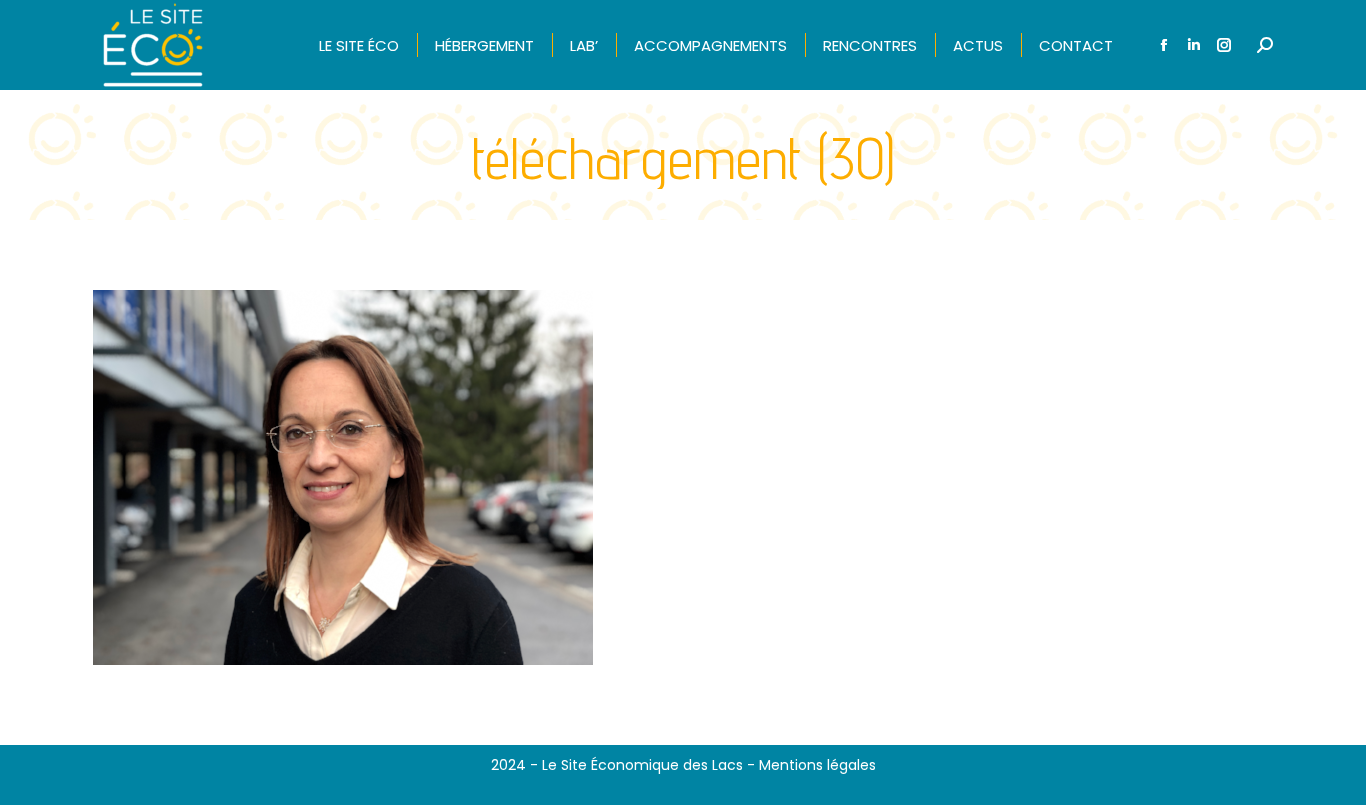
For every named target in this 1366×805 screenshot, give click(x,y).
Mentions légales (817, 765)
